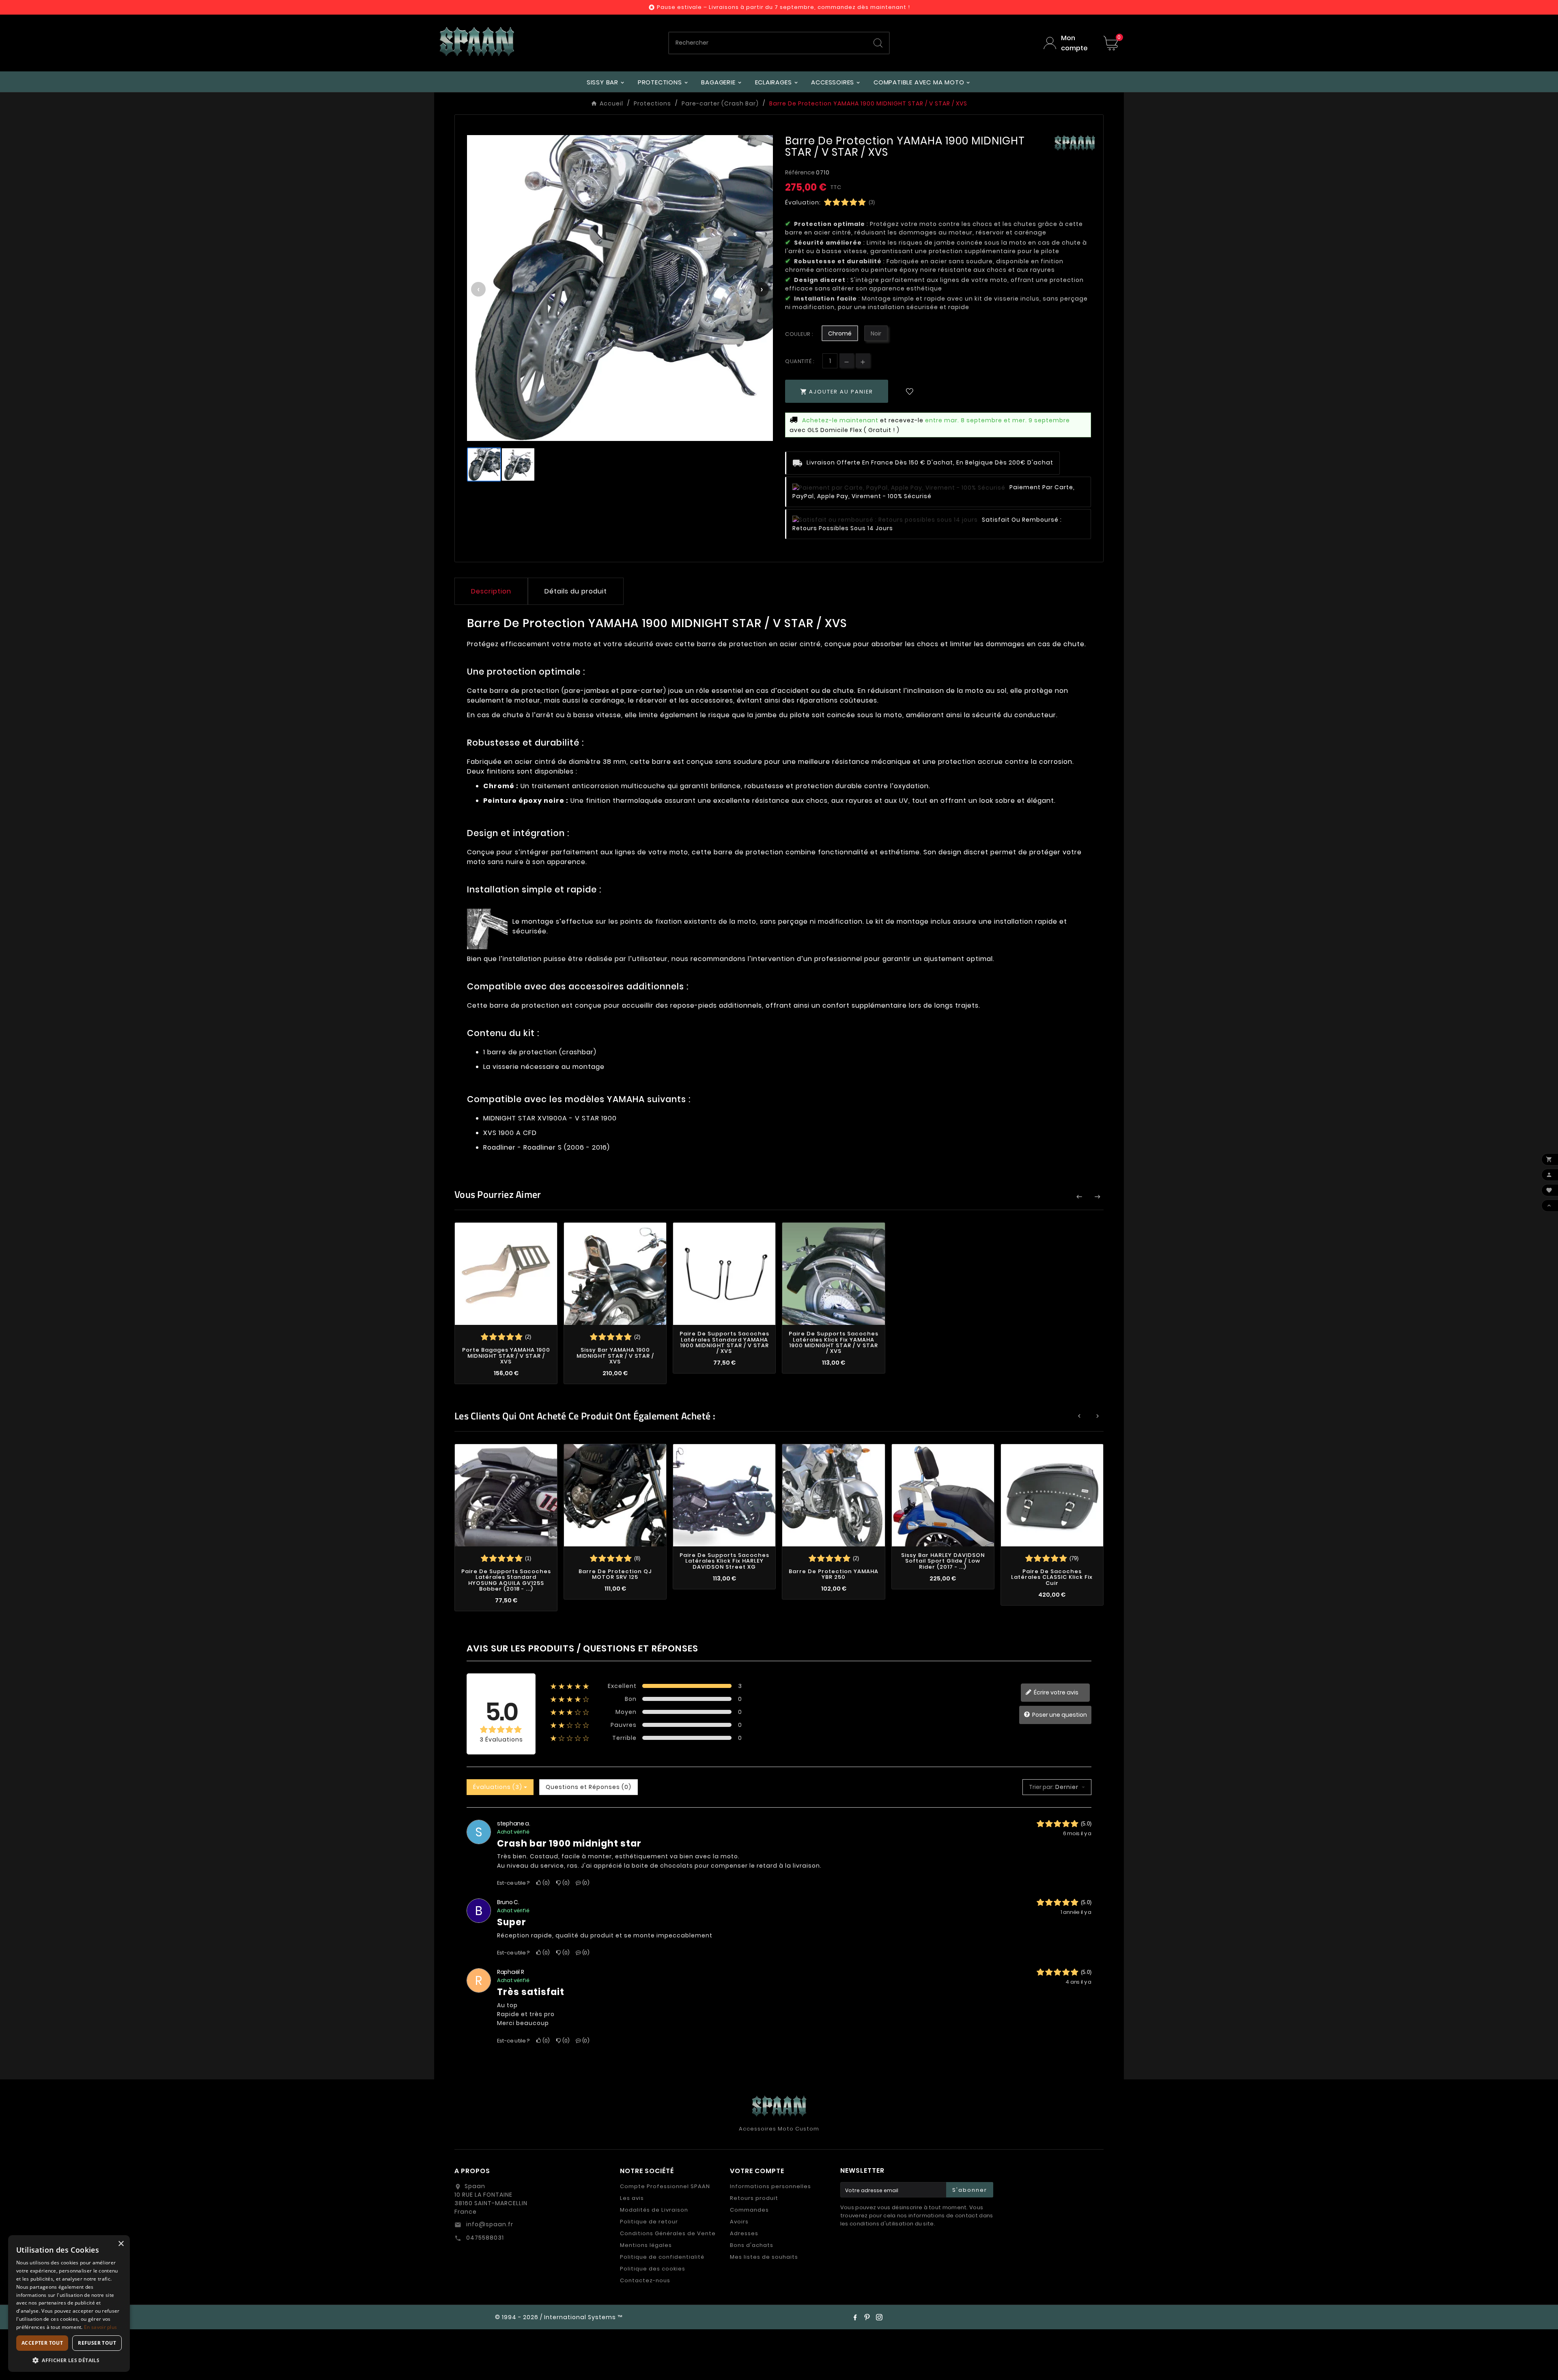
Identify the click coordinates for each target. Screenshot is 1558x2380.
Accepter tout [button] (42, 2343)
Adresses (744, 2233)
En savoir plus (100, 2327)
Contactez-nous (645, 2280)
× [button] (121, 2244)
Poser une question (1059, 1714)
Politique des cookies (653, 2269)
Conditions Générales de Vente (668, 2233)
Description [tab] (491, 591)
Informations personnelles (770, 2186)
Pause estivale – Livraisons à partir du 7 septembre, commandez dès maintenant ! (783, 7)
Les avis (632, 2198)
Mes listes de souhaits (764, 2257)
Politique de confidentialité (662, 2257)
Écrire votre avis (1056, 1692)
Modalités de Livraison (654, 2210)
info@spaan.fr (489, 2224)
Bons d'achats (752, 2245)
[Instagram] (879, 2317)
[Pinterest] (867, 2317)
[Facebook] (855, 2317)
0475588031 (484, 2238)
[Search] (878, 43)
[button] (69, 2360)
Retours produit (754, 2198)
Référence (801, 172)
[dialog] (69, 2304)
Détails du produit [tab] (576, 591)
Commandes (749, 2210)
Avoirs (739, 2222)
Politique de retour (649, 2222)
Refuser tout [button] (97, 2343)
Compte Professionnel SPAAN (665, 2186)
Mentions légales (646, 2245)
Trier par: (1041, 1787)
